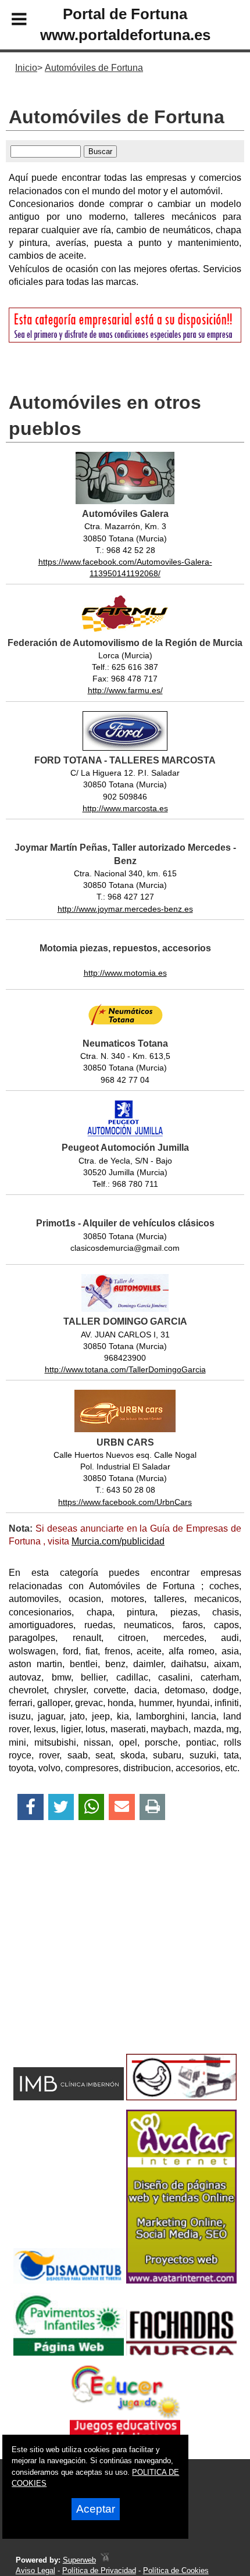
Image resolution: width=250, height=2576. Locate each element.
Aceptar (96, 2509)
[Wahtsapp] (92, 1807)
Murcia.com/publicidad (118, 1541)
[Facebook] (31, 1807)
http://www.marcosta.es (125, 808)
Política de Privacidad (99, 2570)
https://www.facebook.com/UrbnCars (125, 1502)
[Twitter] (61, 1807)
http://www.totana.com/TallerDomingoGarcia (125, 1369)
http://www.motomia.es (125, 973)
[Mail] (122, 1807)
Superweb (79, 2560)
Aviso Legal (35, 2570)
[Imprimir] (153, 1807)
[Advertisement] (106, 1957)
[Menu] (9, 21)
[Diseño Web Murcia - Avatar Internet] (105, 2560)
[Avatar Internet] (181, 2280)
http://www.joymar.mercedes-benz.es (125, 909)
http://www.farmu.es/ (125, 690)
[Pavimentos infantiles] (69, 2352)
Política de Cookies (176, 2570)
